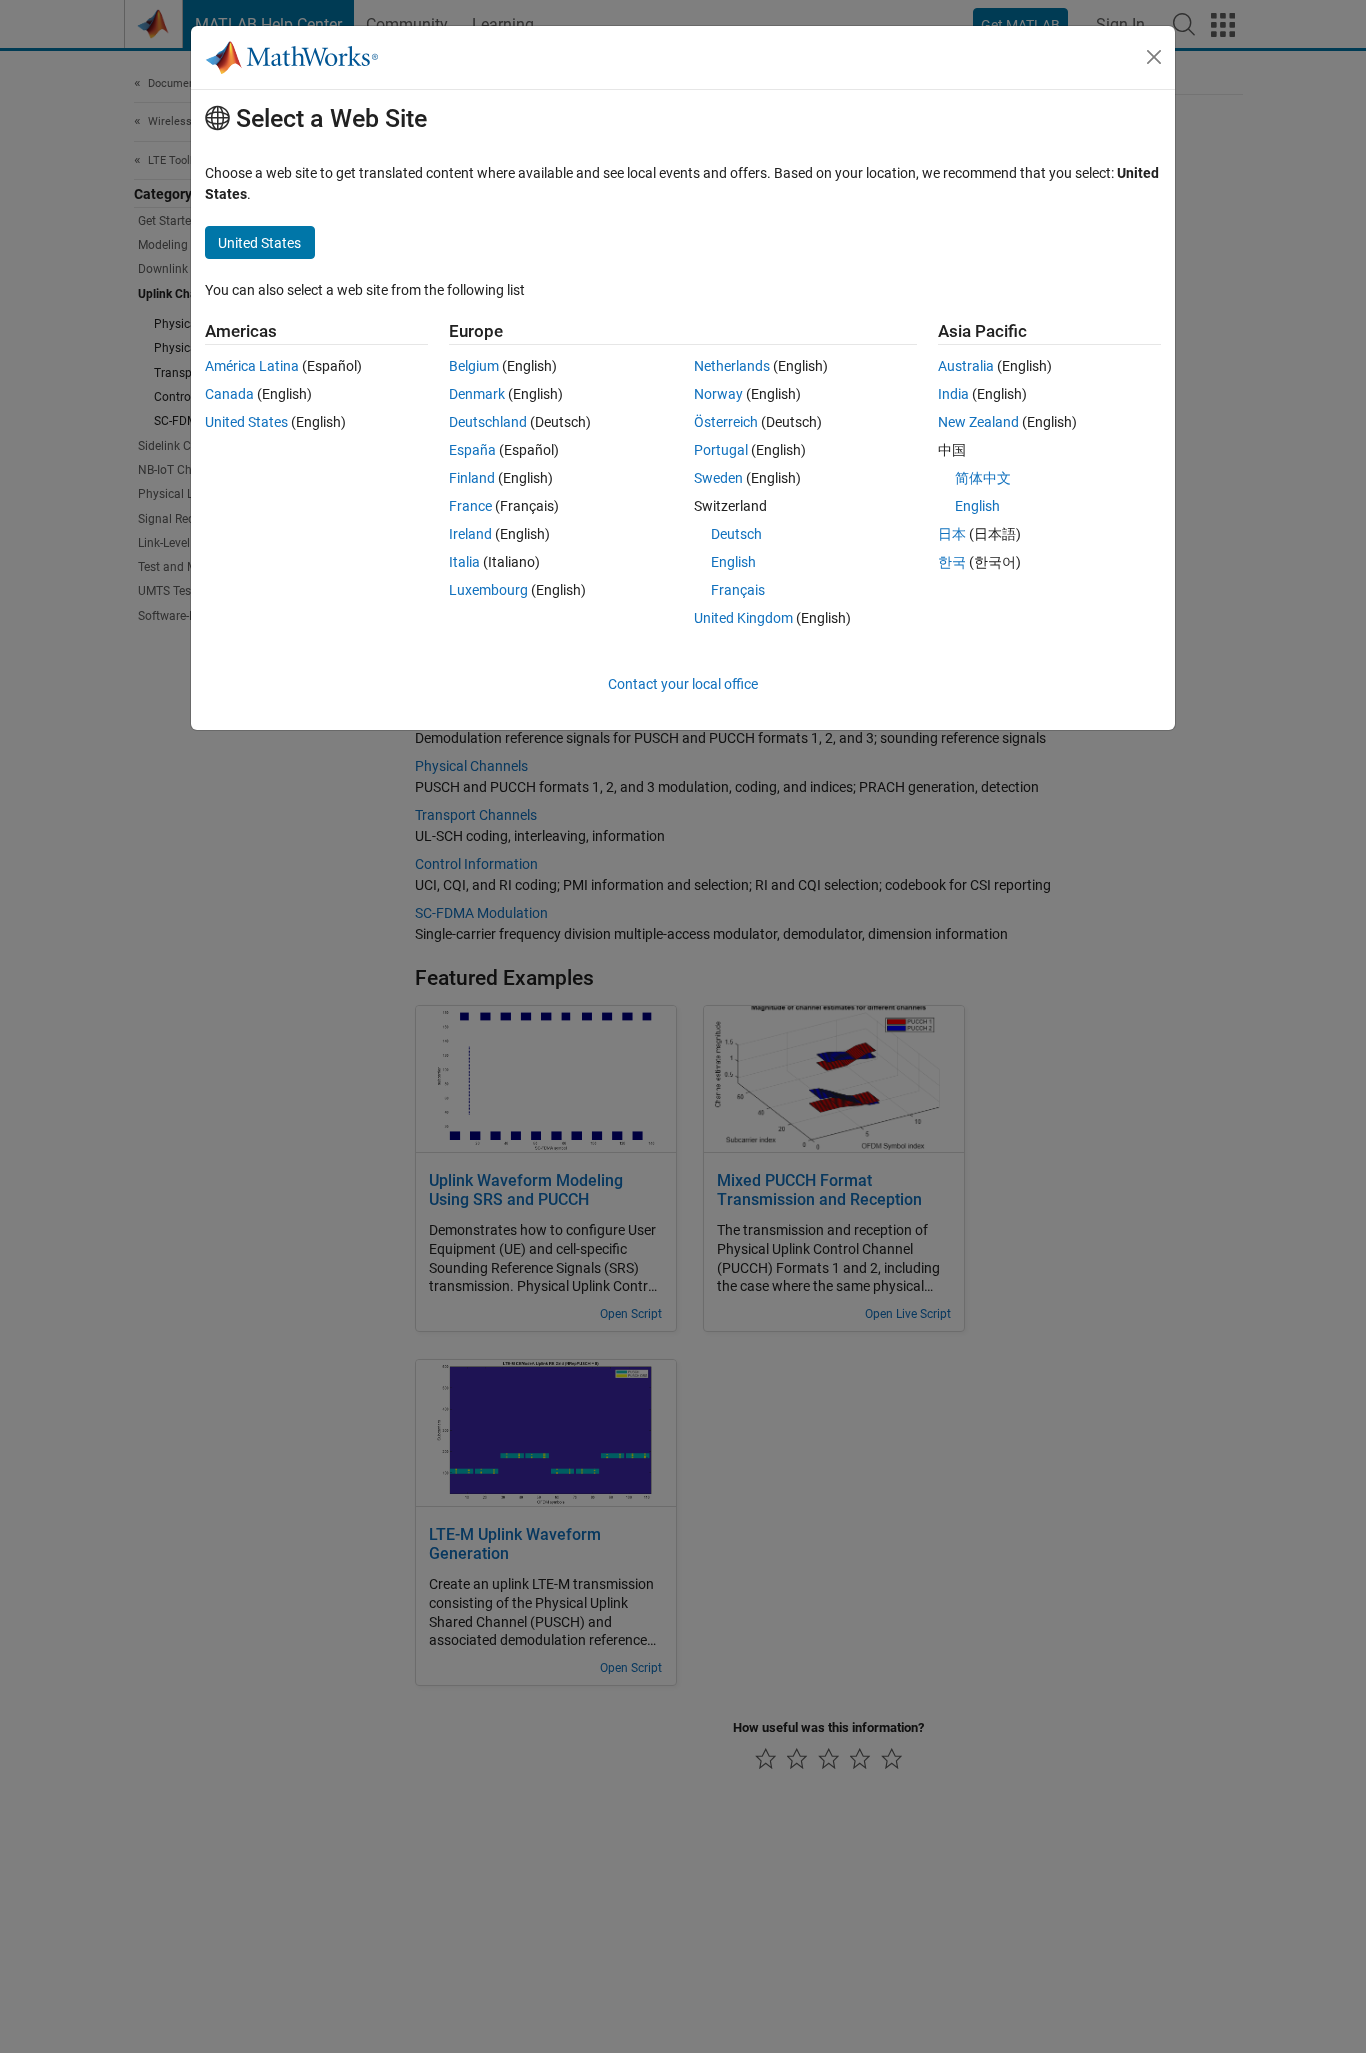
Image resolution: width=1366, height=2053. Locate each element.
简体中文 (983, 478)
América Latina (252, 366)
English (733, 562)
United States (246, 422)
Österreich (726, 422)
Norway (718, 394)
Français (738, 590)
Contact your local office (683, 684)
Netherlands (732, 366)
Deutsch (736, 534)
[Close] (1154, 57)
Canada (229, 394)
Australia (966, 366)
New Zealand (978, 422)
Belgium (474, 366)
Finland (472, 478)
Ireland (470, 534)
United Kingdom (743, 618)
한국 (952, 562)
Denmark (477, 394)
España (472, 450)
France (470, 506)
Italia (464, 562)
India (953, 394)
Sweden (718, 478)
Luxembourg (488, 590)
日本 (952, 534)
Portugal (721, 450)
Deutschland (488, 422)
